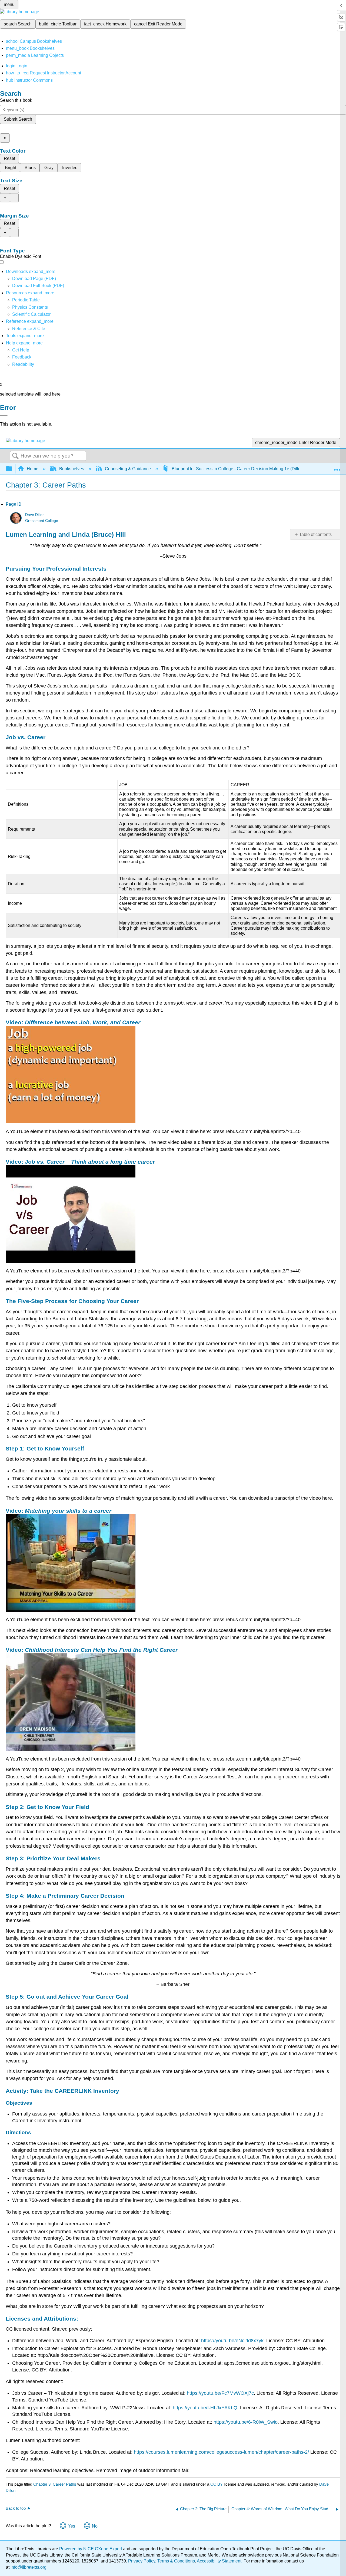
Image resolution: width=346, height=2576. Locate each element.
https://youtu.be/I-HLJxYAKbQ (205, 2408)
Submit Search (18, 119)
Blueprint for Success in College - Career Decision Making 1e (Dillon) (238, 469)
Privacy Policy (142, 2561)
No (95, 2526)
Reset (9, 158)
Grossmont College (42, 521)
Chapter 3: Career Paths (55, 2484)
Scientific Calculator (31, 314)
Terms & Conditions (176, 2561)
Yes (71, 2526)
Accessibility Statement (219, 2561)
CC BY (217, 2484)
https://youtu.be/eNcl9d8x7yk (232, 2341)
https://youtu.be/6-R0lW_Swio (246, 2422)
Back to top (16, 2508)
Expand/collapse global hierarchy (12, 469)
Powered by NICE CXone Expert (91, 2549)
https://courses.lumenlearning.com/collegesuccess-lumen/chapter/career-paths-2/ (222, 2452)
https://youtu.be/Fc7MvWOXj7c (220, 2393)
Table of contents (315, 534)
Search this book (16, 100)
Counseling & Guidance (128, 469)
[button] (22, 357)
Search (15, 456)
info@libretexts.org (28, 2567)
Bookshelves (72, 469)
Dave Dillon (35, 515)
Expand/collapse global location (337, 467)
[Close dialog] (4, 416)
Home (33, 469)
